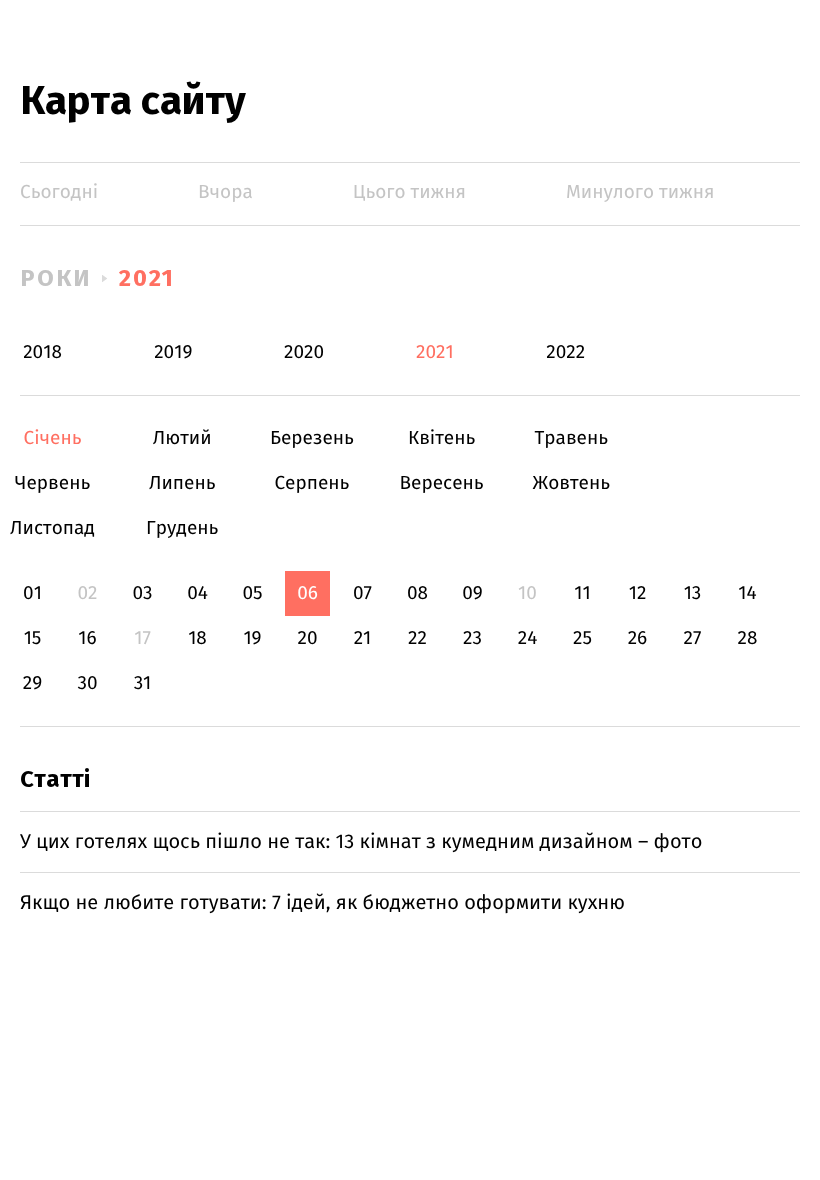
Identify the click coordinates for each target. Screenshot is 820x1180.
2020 (304, 352)
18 (197, 638)
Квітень (441, 438)
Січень (52, 438)
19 (252, 638)
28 (748, 638)
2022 (565, 352)
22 (417, 638)
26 (638, 638)
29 (32, 683)
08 (417, 593)
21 (363, 638)
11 (582, 593)
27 (693, 638)
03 (142, 593)
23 (472, 638)
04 (197, 593)
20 (307, 638)
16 (87, 638)
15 (33, 638)
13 (693, 593)
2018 (42, 352)
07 (362, 593)
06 (307, 593)
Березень (311, 438)
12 (638, 593)
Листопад (52, 528)
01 (32, 593)
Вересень (441, 483)
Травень (571, 438)
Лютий (182, 438)
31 (143, 683)
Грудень (182, 528)
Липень (182, 483)
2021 (147, 278)
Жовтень (571, 483)
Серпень (311, 483)
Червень (52, 483)
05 (252, 593)
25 (582, 638)
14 (747, 593)
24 (528, 638)
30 (87, 683)
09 (472, 593)
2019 (173, 352)
